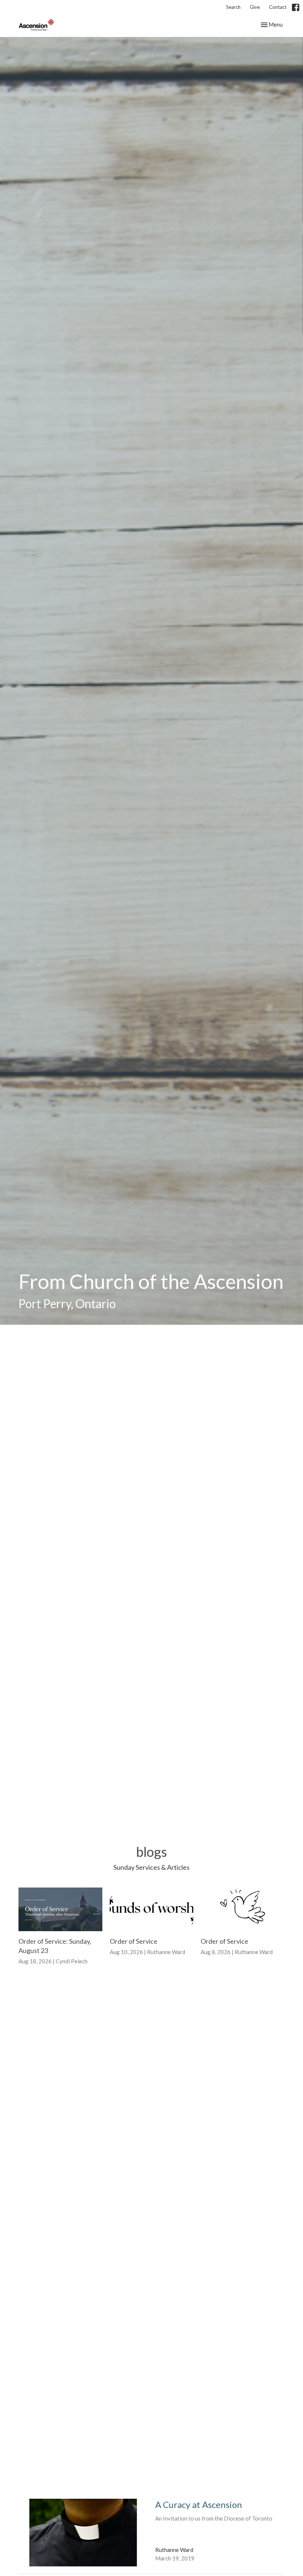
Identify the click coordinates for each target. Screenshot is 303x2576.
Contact (278, 7)
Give (255, 7)
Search (233, 7)
